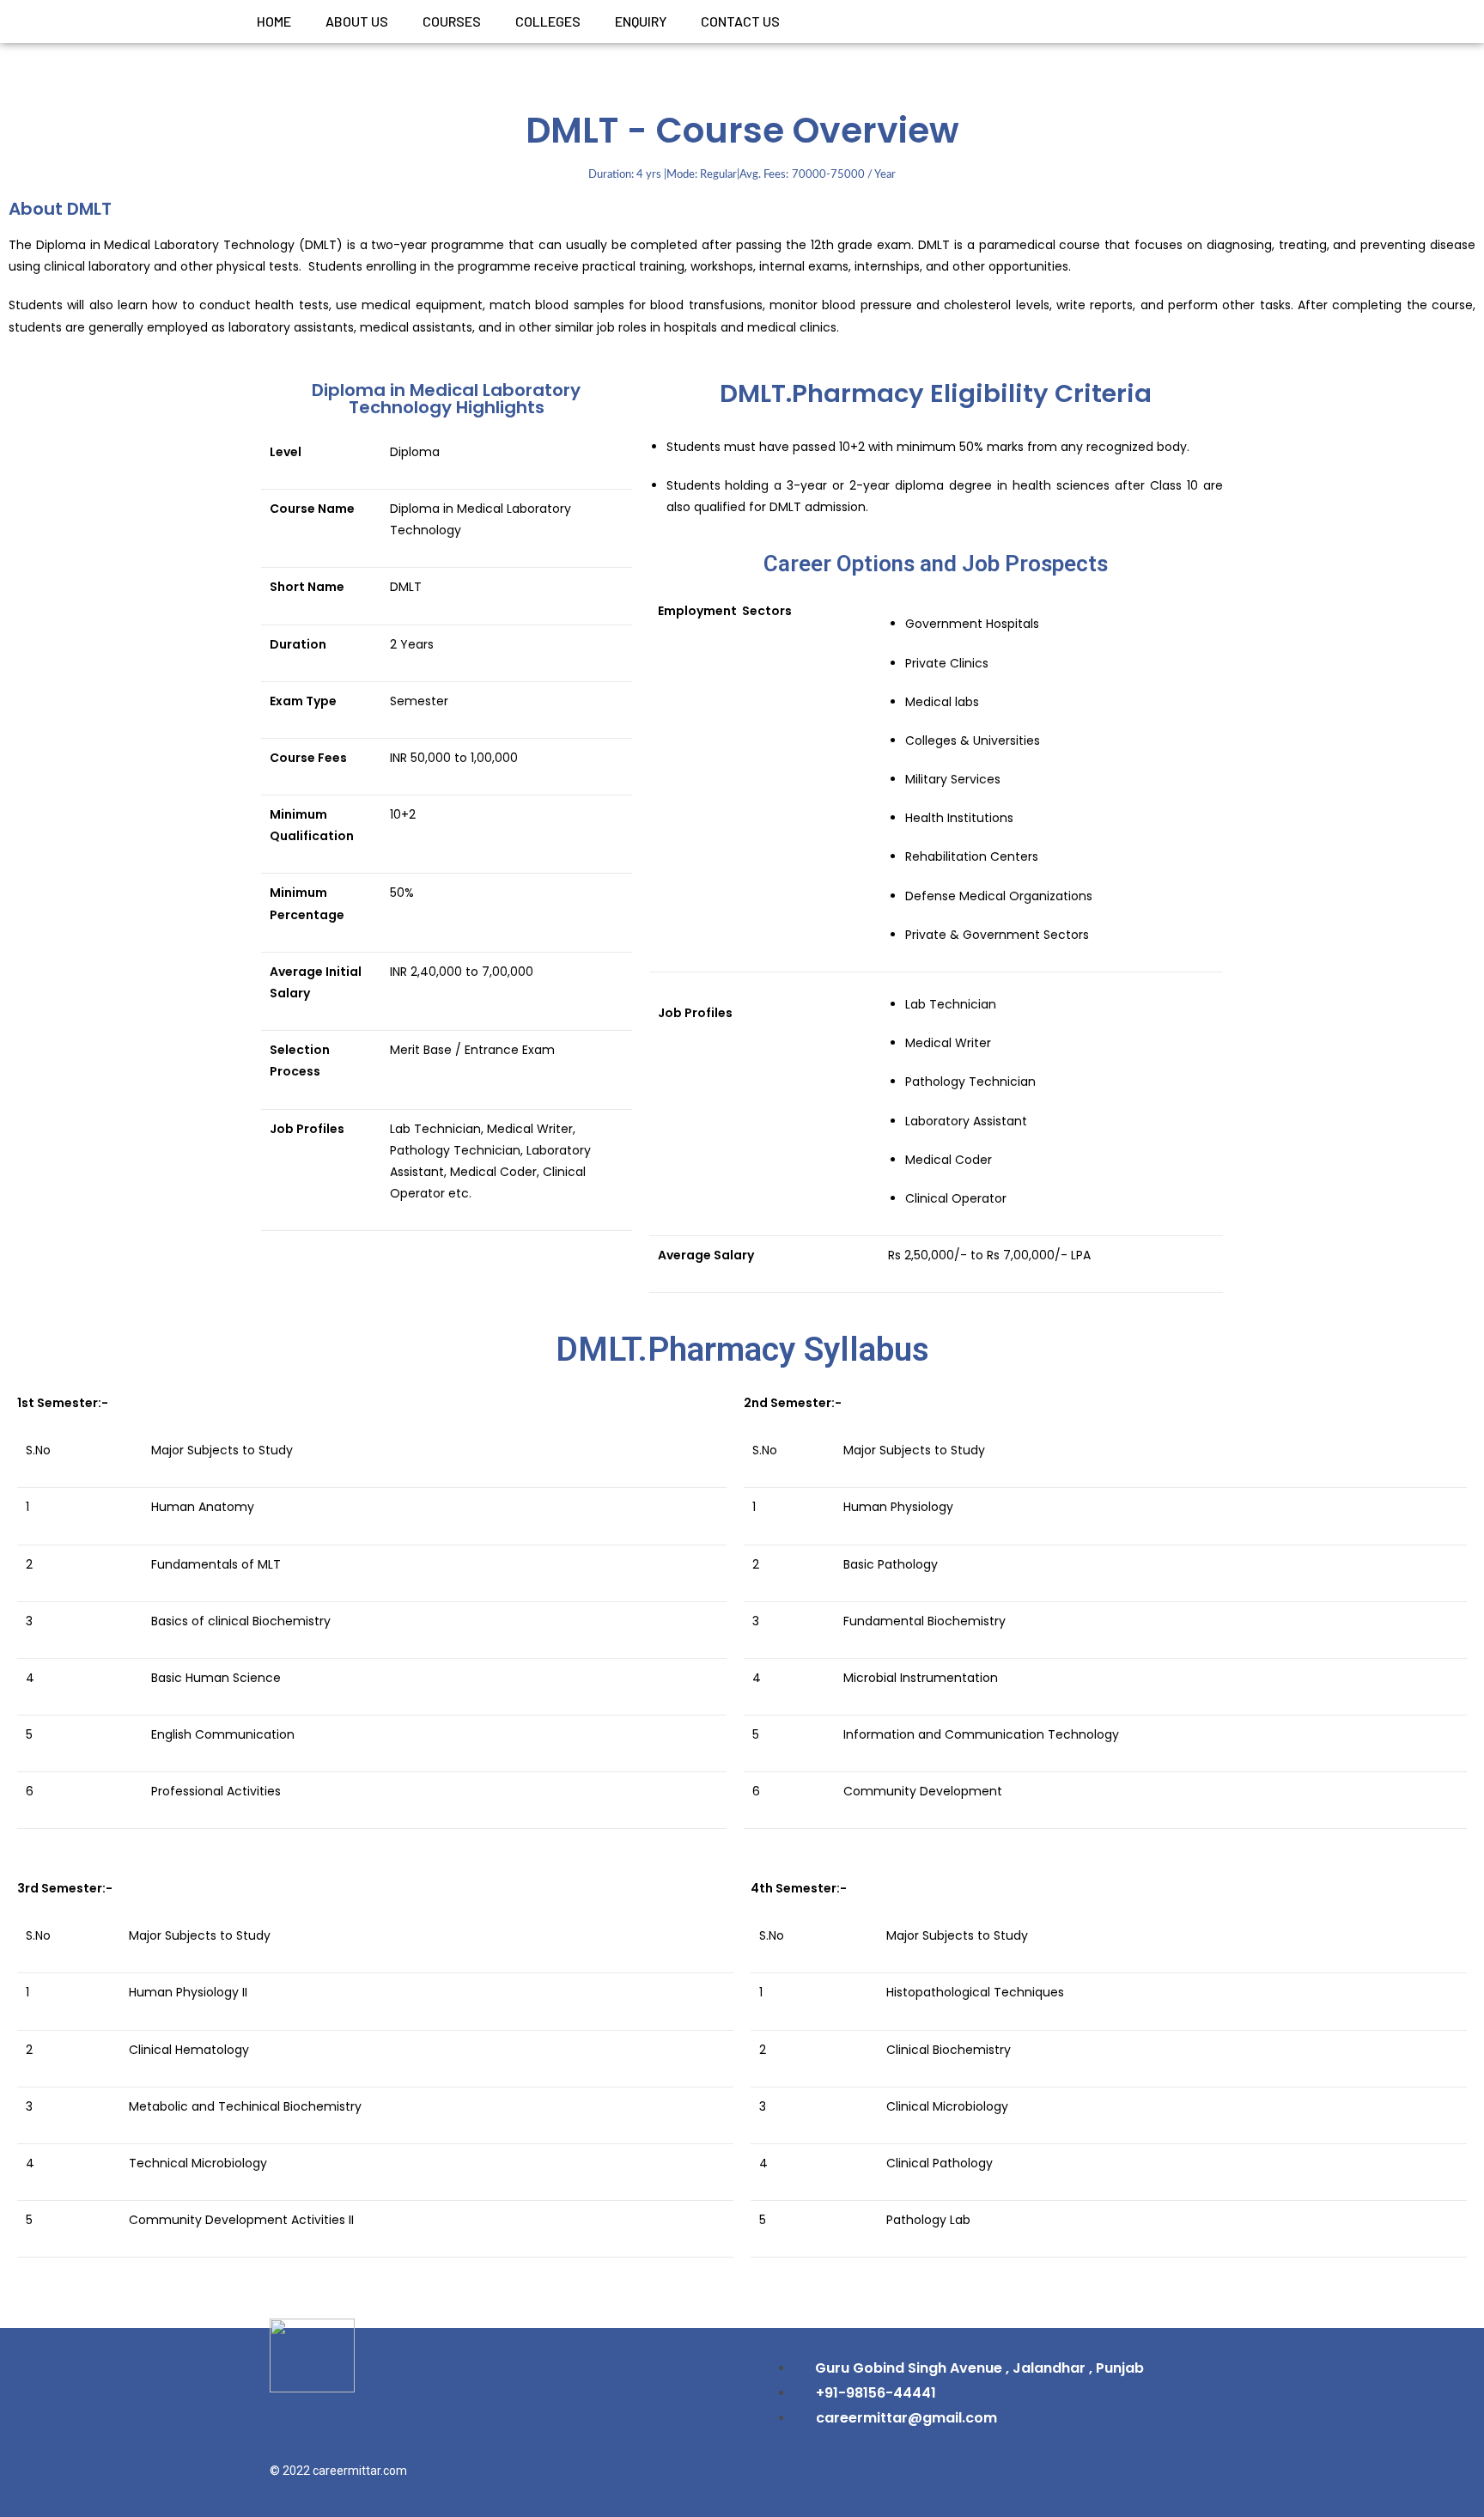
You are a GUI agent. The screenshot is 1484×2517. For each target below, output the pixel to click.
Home (274, 21)
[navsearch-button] (1216, 21)
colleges (548, 21)
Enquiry (641, 21)
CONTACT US (740, 21)
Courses (452, 21)
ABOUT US (357, 21)
